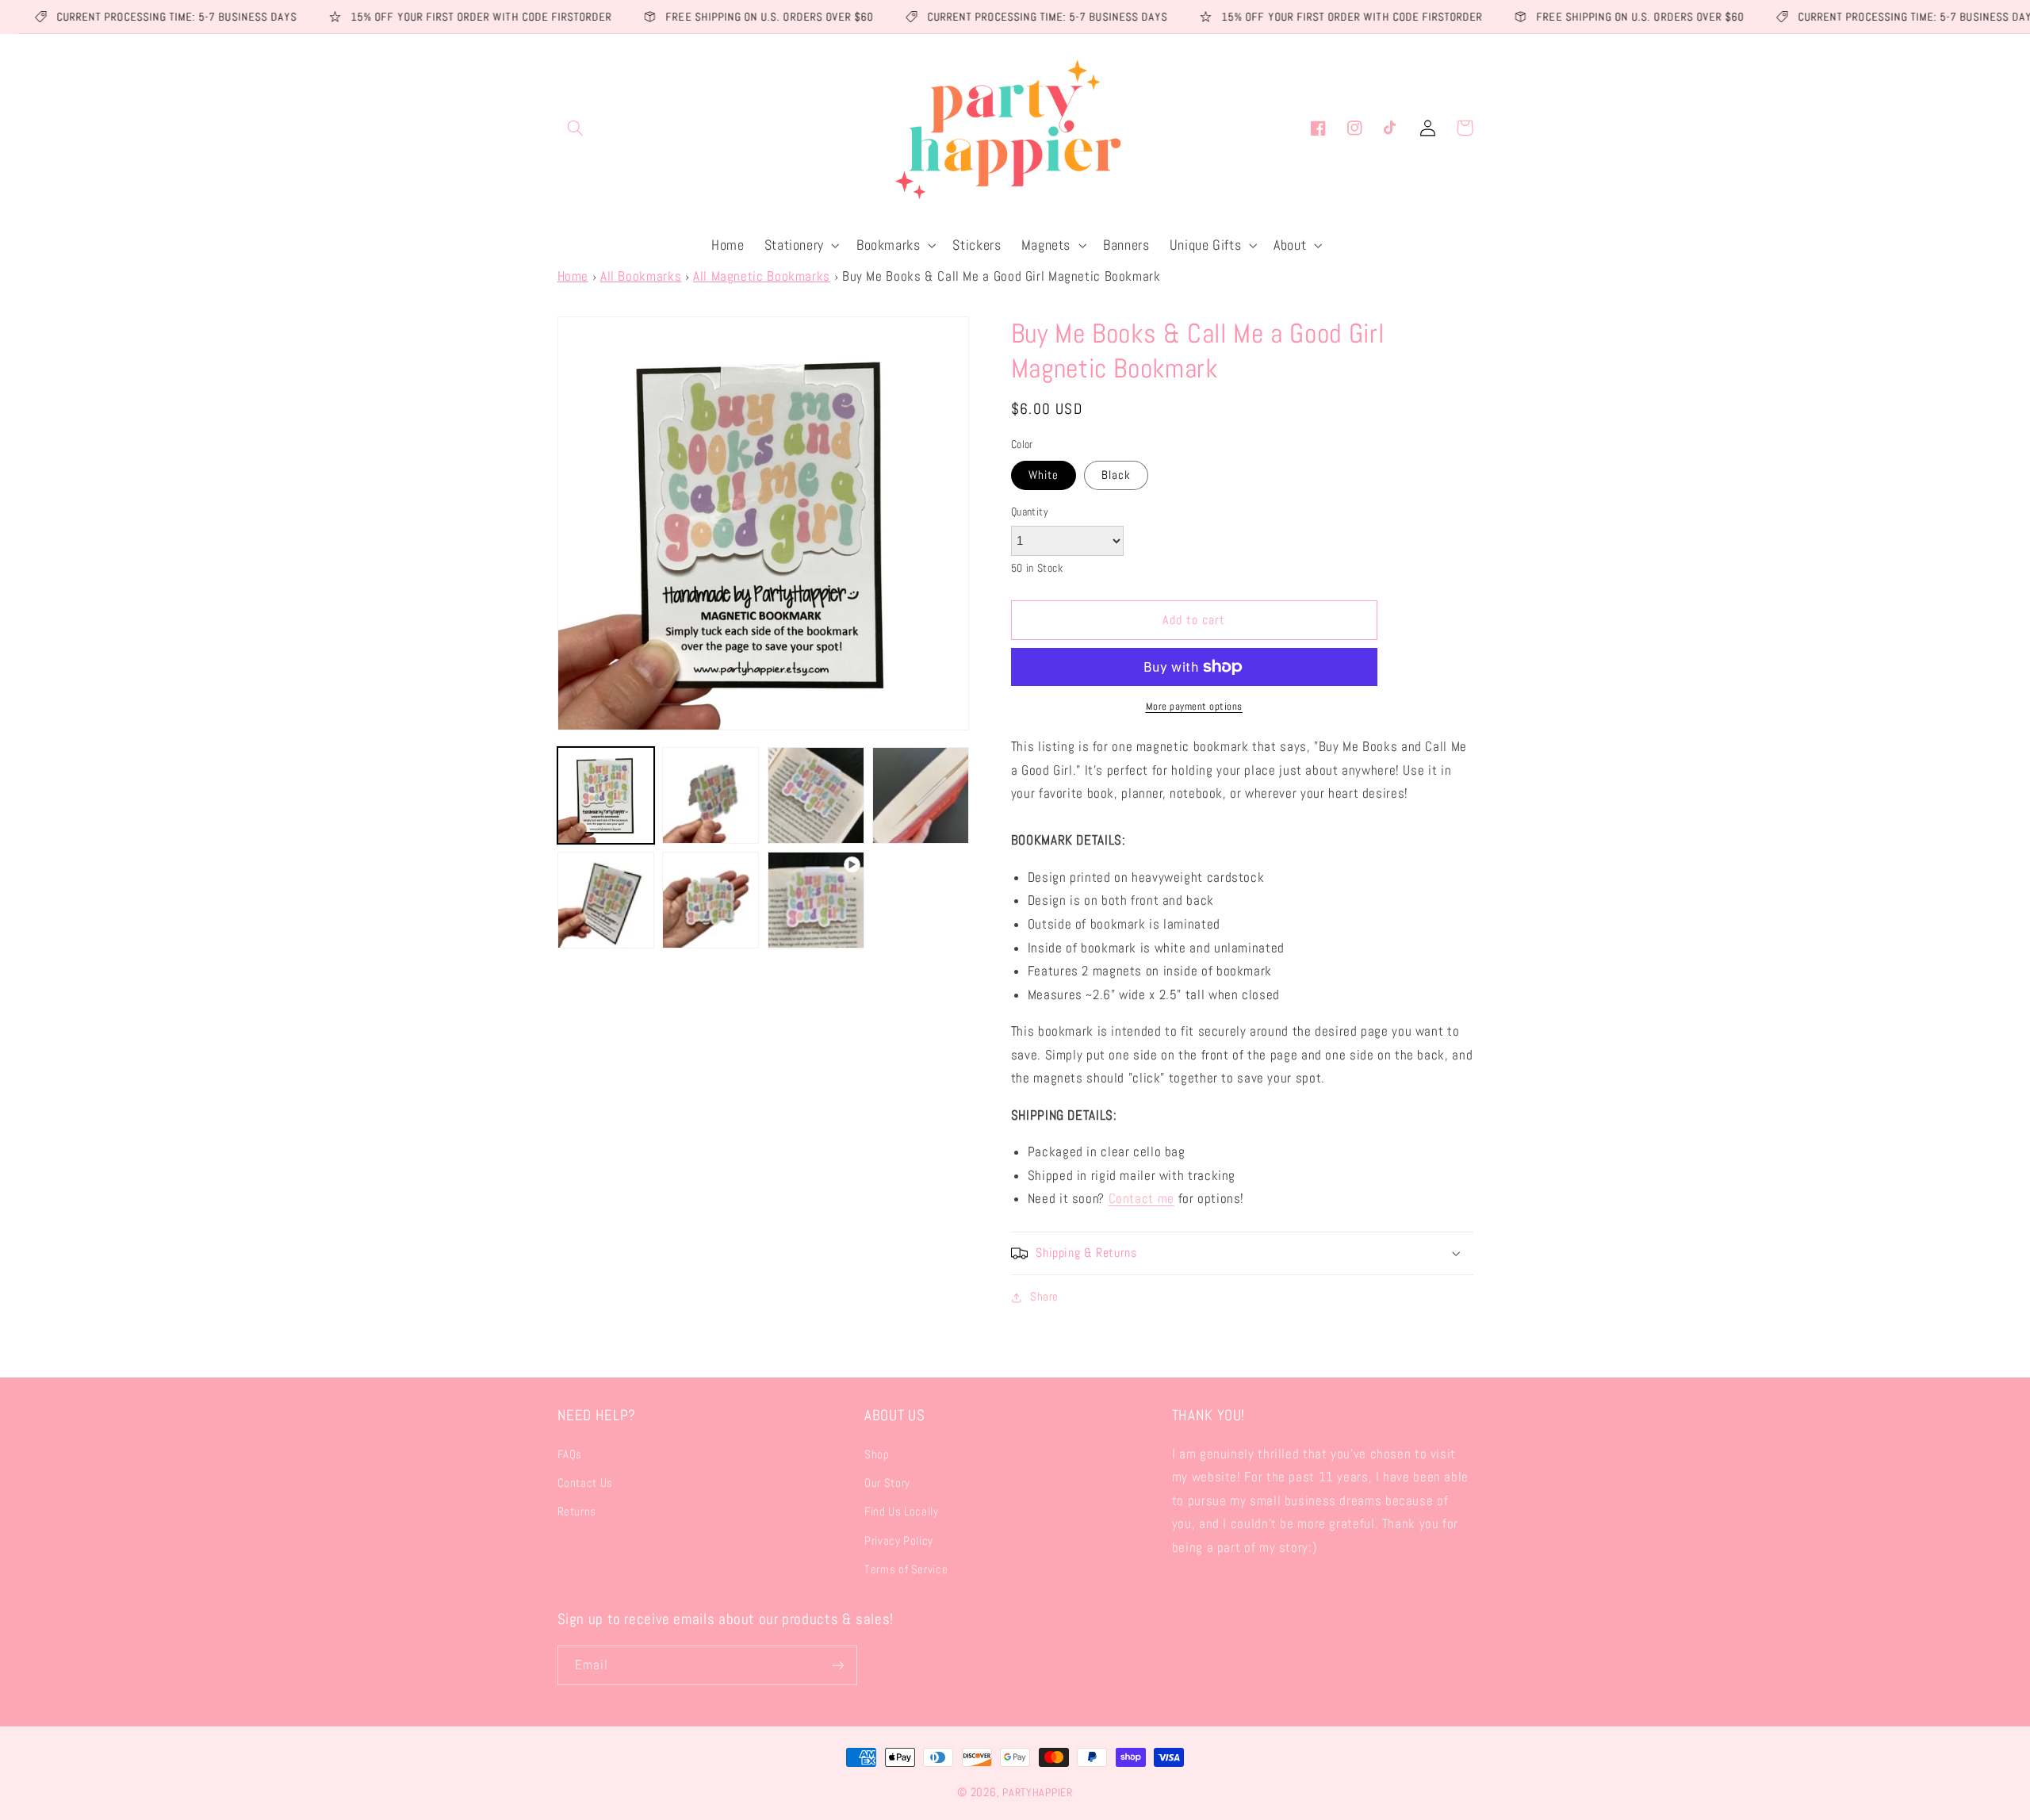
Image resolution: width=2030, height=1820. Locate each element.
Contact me (1141, 1199)
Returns (577, 1512)
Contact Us (585, 1483)
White (1044, 475)
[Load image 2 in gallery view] (710, 795)
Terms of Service (906, 1569)
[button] (576, 128)
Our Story (887, 1483)
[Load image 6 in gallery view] (710, 900)
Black (1116, 475)
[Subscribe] (837, 1665)
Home (573, 276)
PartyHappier (1038, 1792)
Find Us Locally (901, 1512)
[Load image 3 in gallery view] (816, 795)
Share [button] (1044, 1297)
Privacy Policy (899, 1541)
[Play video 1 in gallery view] (816, 900)
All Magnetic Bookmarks (762, 276)
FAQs (570, 1454)
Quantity (1030, 512)
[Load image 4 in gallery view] (921, 795)
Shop (877, 1454)
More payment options (1195, 707)
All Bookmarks (641, 276)
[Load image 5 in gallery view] (606, 900)
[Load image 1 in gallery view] (606, 795)
